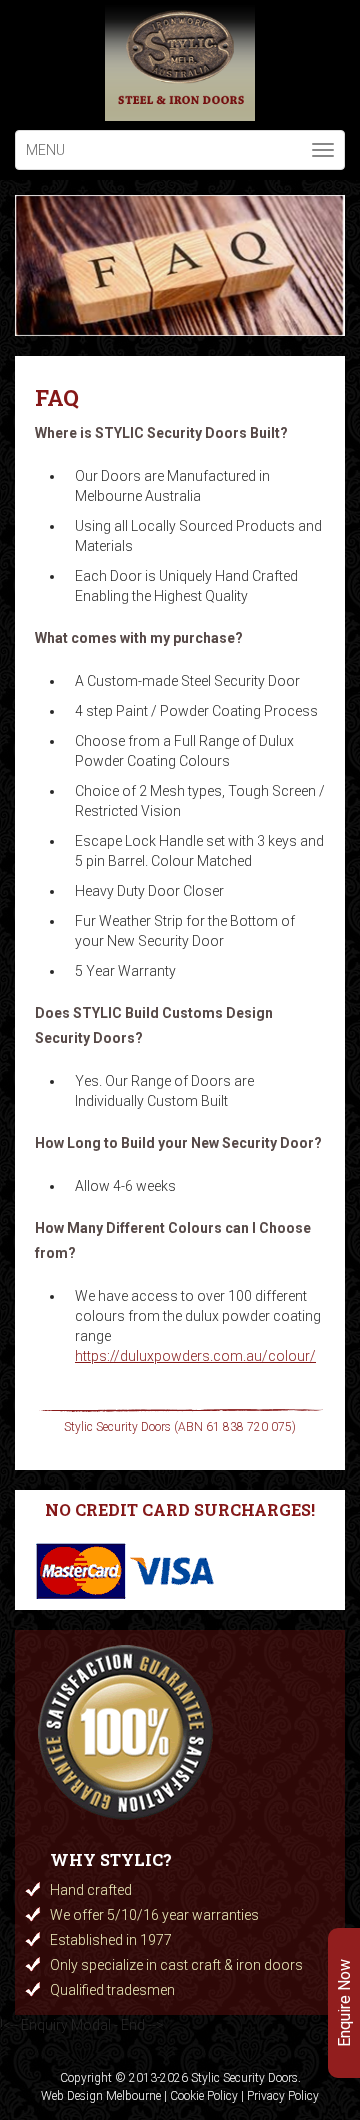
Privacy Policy (283, 2096)
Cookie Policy (204, 2096)
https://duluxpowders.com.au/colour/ (195, 1356)
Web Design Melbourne (101, 2096)
